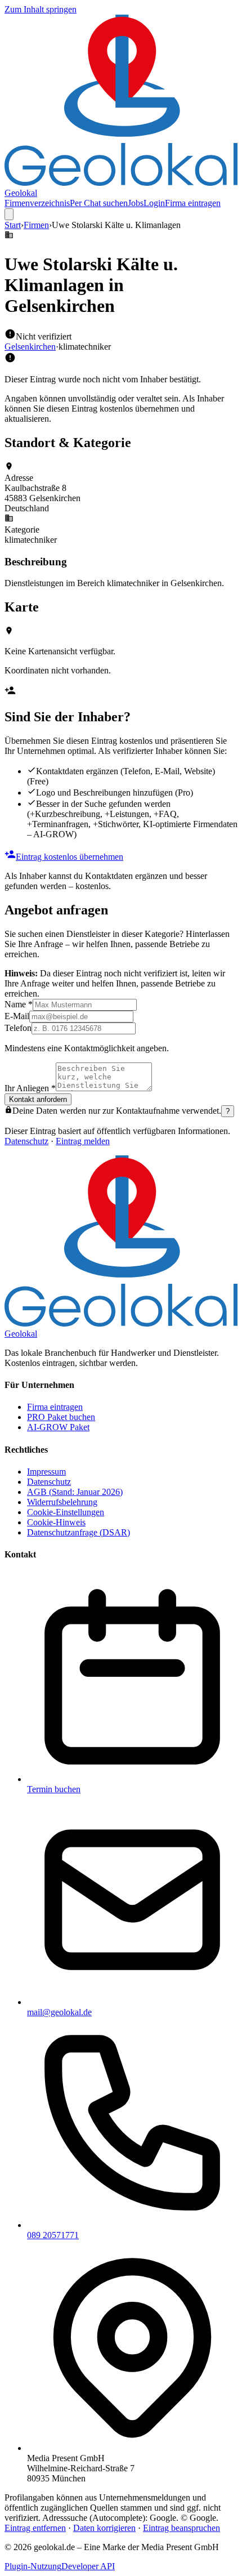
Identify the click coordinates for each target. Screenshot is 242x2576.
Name (19, 1004)
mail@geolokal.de (59, 2012)
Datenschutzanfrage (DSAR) (79, 1532)
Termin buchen (54, 1789)
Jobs (136, 203)
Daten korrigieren (104, 2528)
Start (13, 225)
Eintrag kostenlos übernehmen (70, 857)
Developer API (88, 2566)
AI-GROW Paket (58, 1427)
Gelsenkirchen (30, 347)
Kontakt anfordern (38, 1099)
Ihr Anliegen (30, 1088)
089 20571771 (53, 2235)
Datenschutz (26, 1141)
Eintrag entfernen (35, 2528)
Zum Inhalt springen (41, 9)
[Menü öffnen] (9, 214)
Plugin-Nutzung (33, 2566)
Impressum (46, 1472)
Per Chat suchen (99, 203)
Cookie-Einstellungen (66, 1512)
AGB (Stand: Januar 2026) (75, 1492)
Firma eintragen (193, 203)
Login (154, 203)
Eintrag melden (83, 1141)
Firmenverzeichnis (37, 203)
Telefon (18, 1028)
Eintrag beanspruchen (181, 2528)
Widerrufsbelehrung (62, 1502)
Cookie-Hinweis (56, 1522)
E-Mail (17, 1016)
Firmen (36, 225)
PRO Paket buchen (61, 1417)
